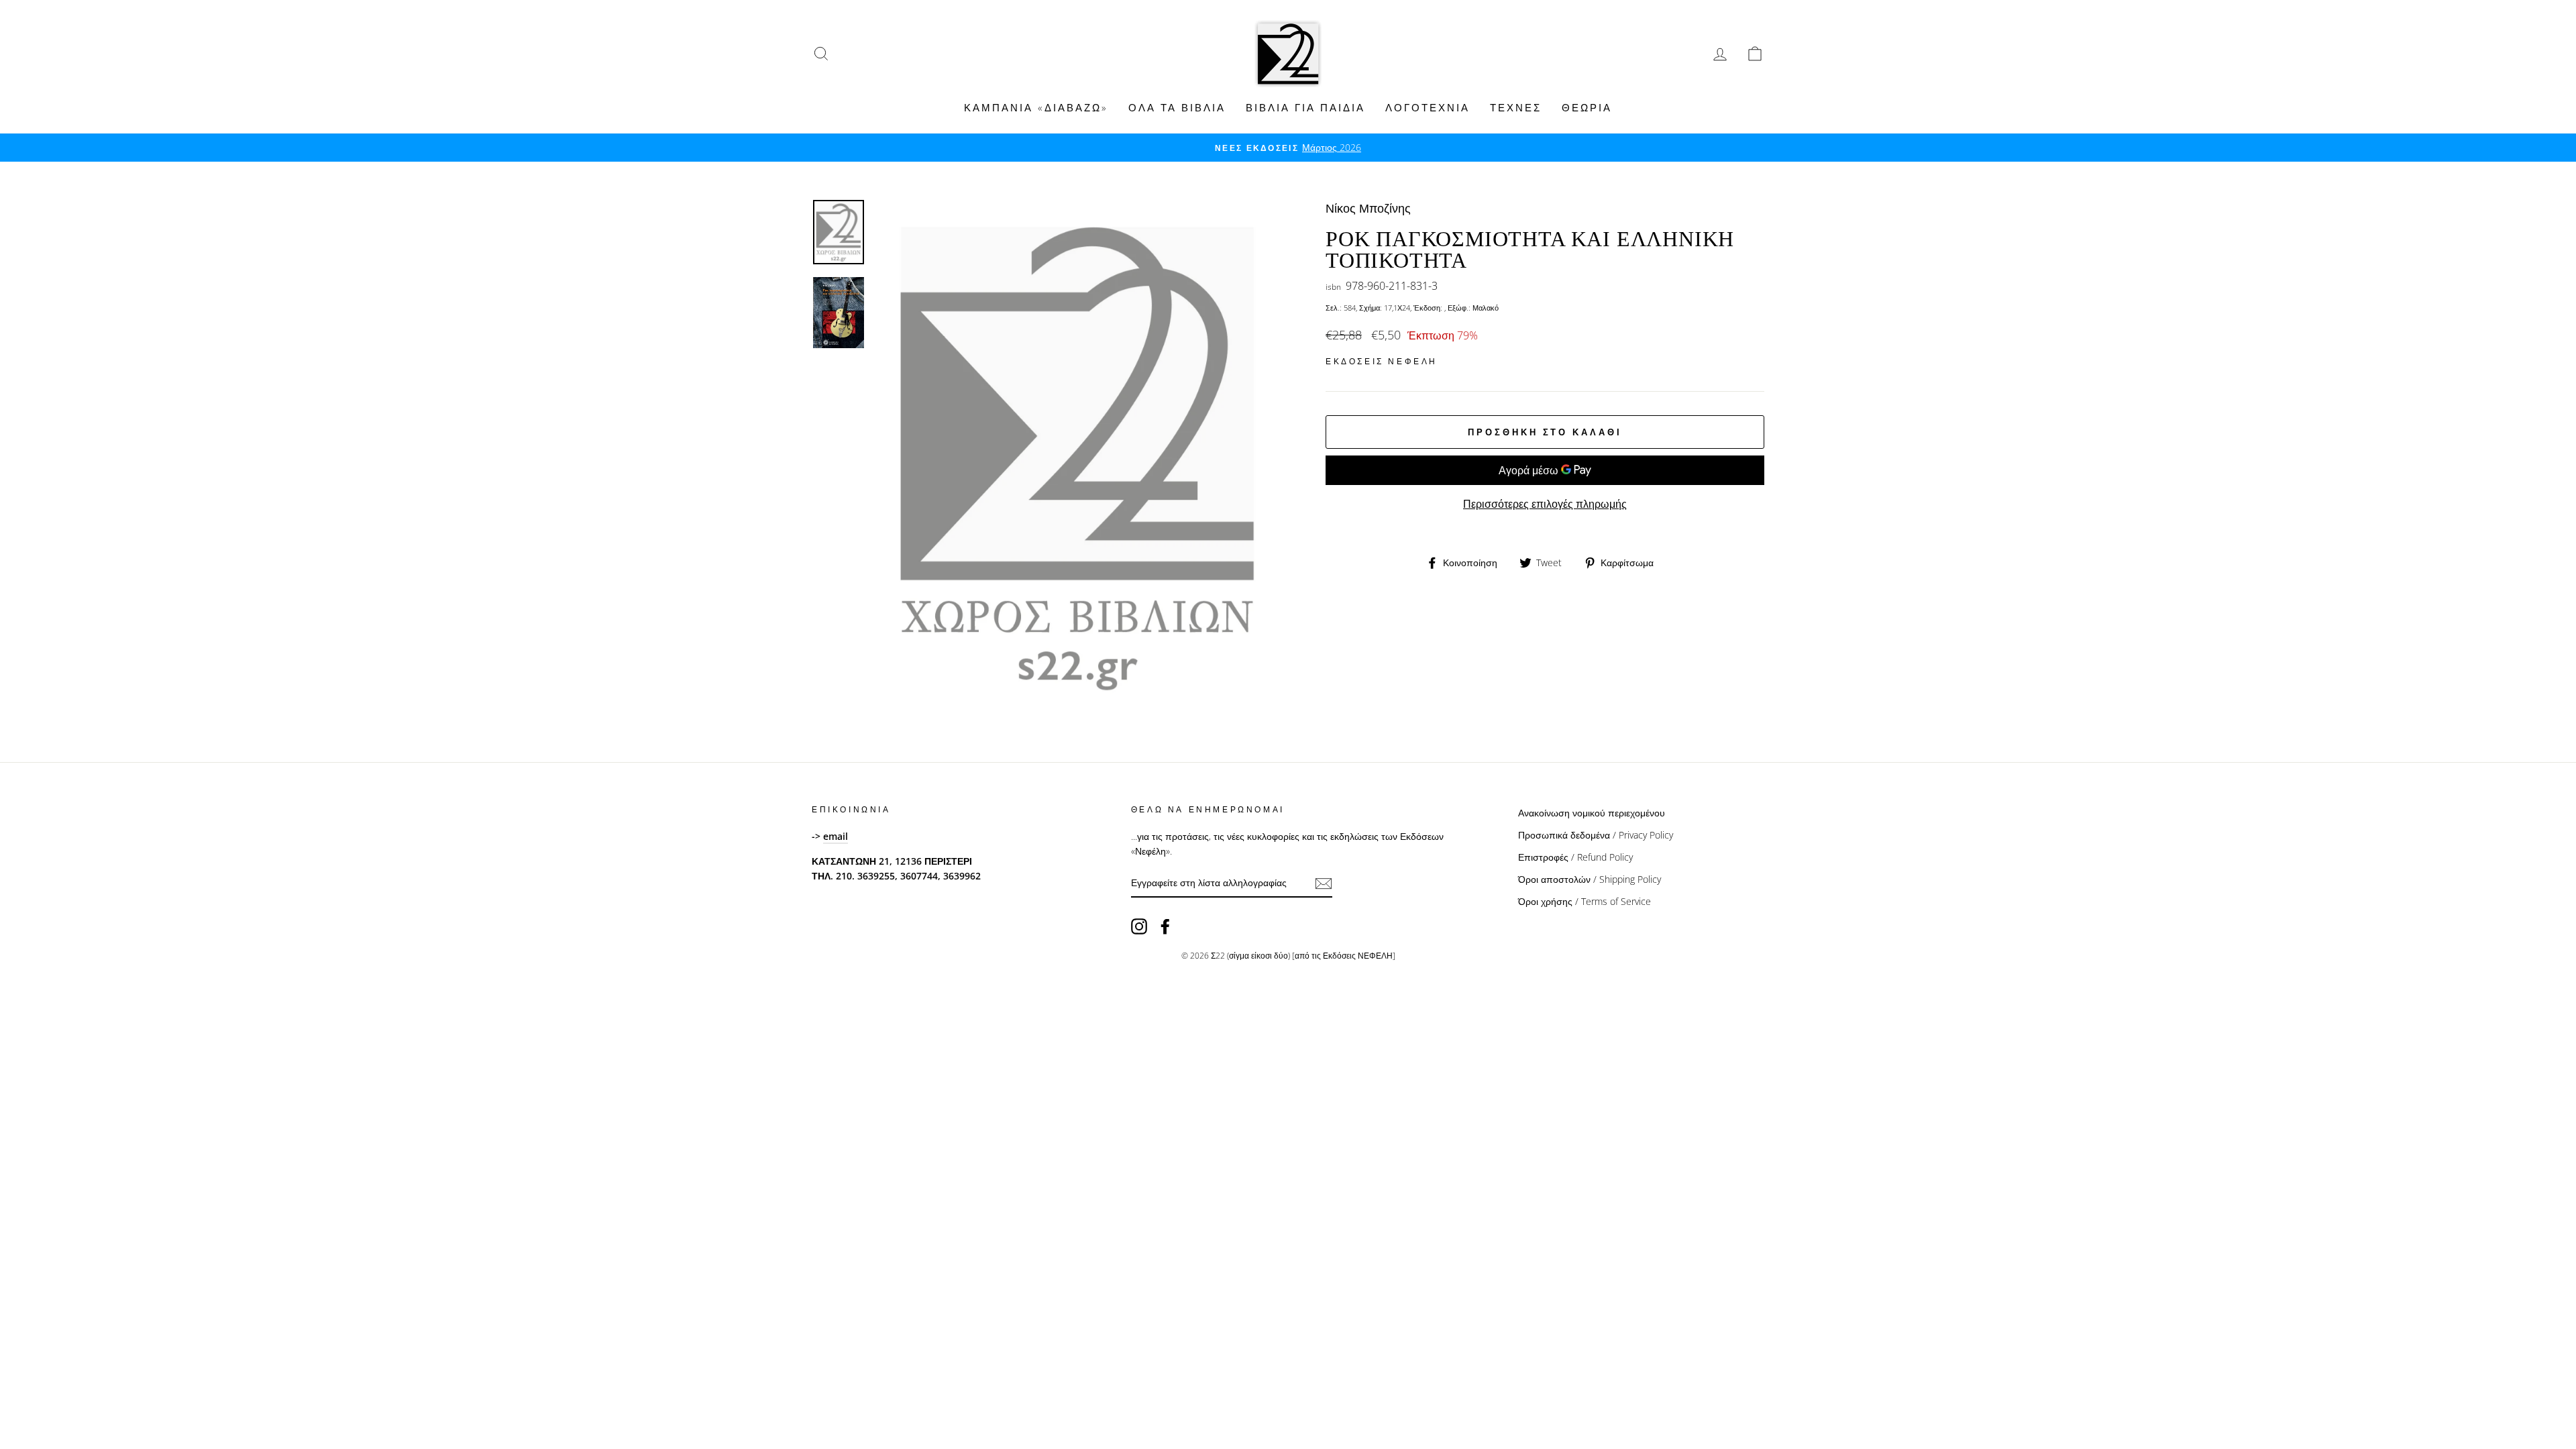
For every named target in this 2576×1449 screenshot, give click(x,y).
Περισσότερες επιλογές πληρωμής (1545, 504)
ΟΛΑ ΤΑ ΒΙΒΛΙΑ (1177, 107)
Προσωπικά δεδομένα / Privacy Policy (1596, 835)
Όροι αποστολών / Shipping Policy (1590, 879)
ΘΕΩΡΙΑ (1587, 107)
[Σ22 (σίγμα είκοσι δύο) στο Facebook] (1165, 926)
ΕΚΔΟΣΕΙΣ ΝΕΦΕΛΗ (1382, 361)
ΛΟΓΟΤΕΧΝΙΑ (1428, 107)
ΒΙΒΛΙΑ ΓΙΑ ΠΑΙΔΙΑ (1305, 107)
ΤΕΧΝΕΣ (1516, 107)
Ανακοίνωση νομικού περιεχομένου (1592, 813)
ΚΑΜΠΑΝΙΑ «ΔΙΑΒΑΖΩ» (1036, 107)
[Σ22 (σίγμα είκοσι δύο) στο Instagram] (1139, 926)
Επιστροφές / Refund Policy (1575, 857)
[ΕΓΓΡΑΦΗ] (1324, 883)
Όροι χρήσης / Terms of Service (1585, 901)
